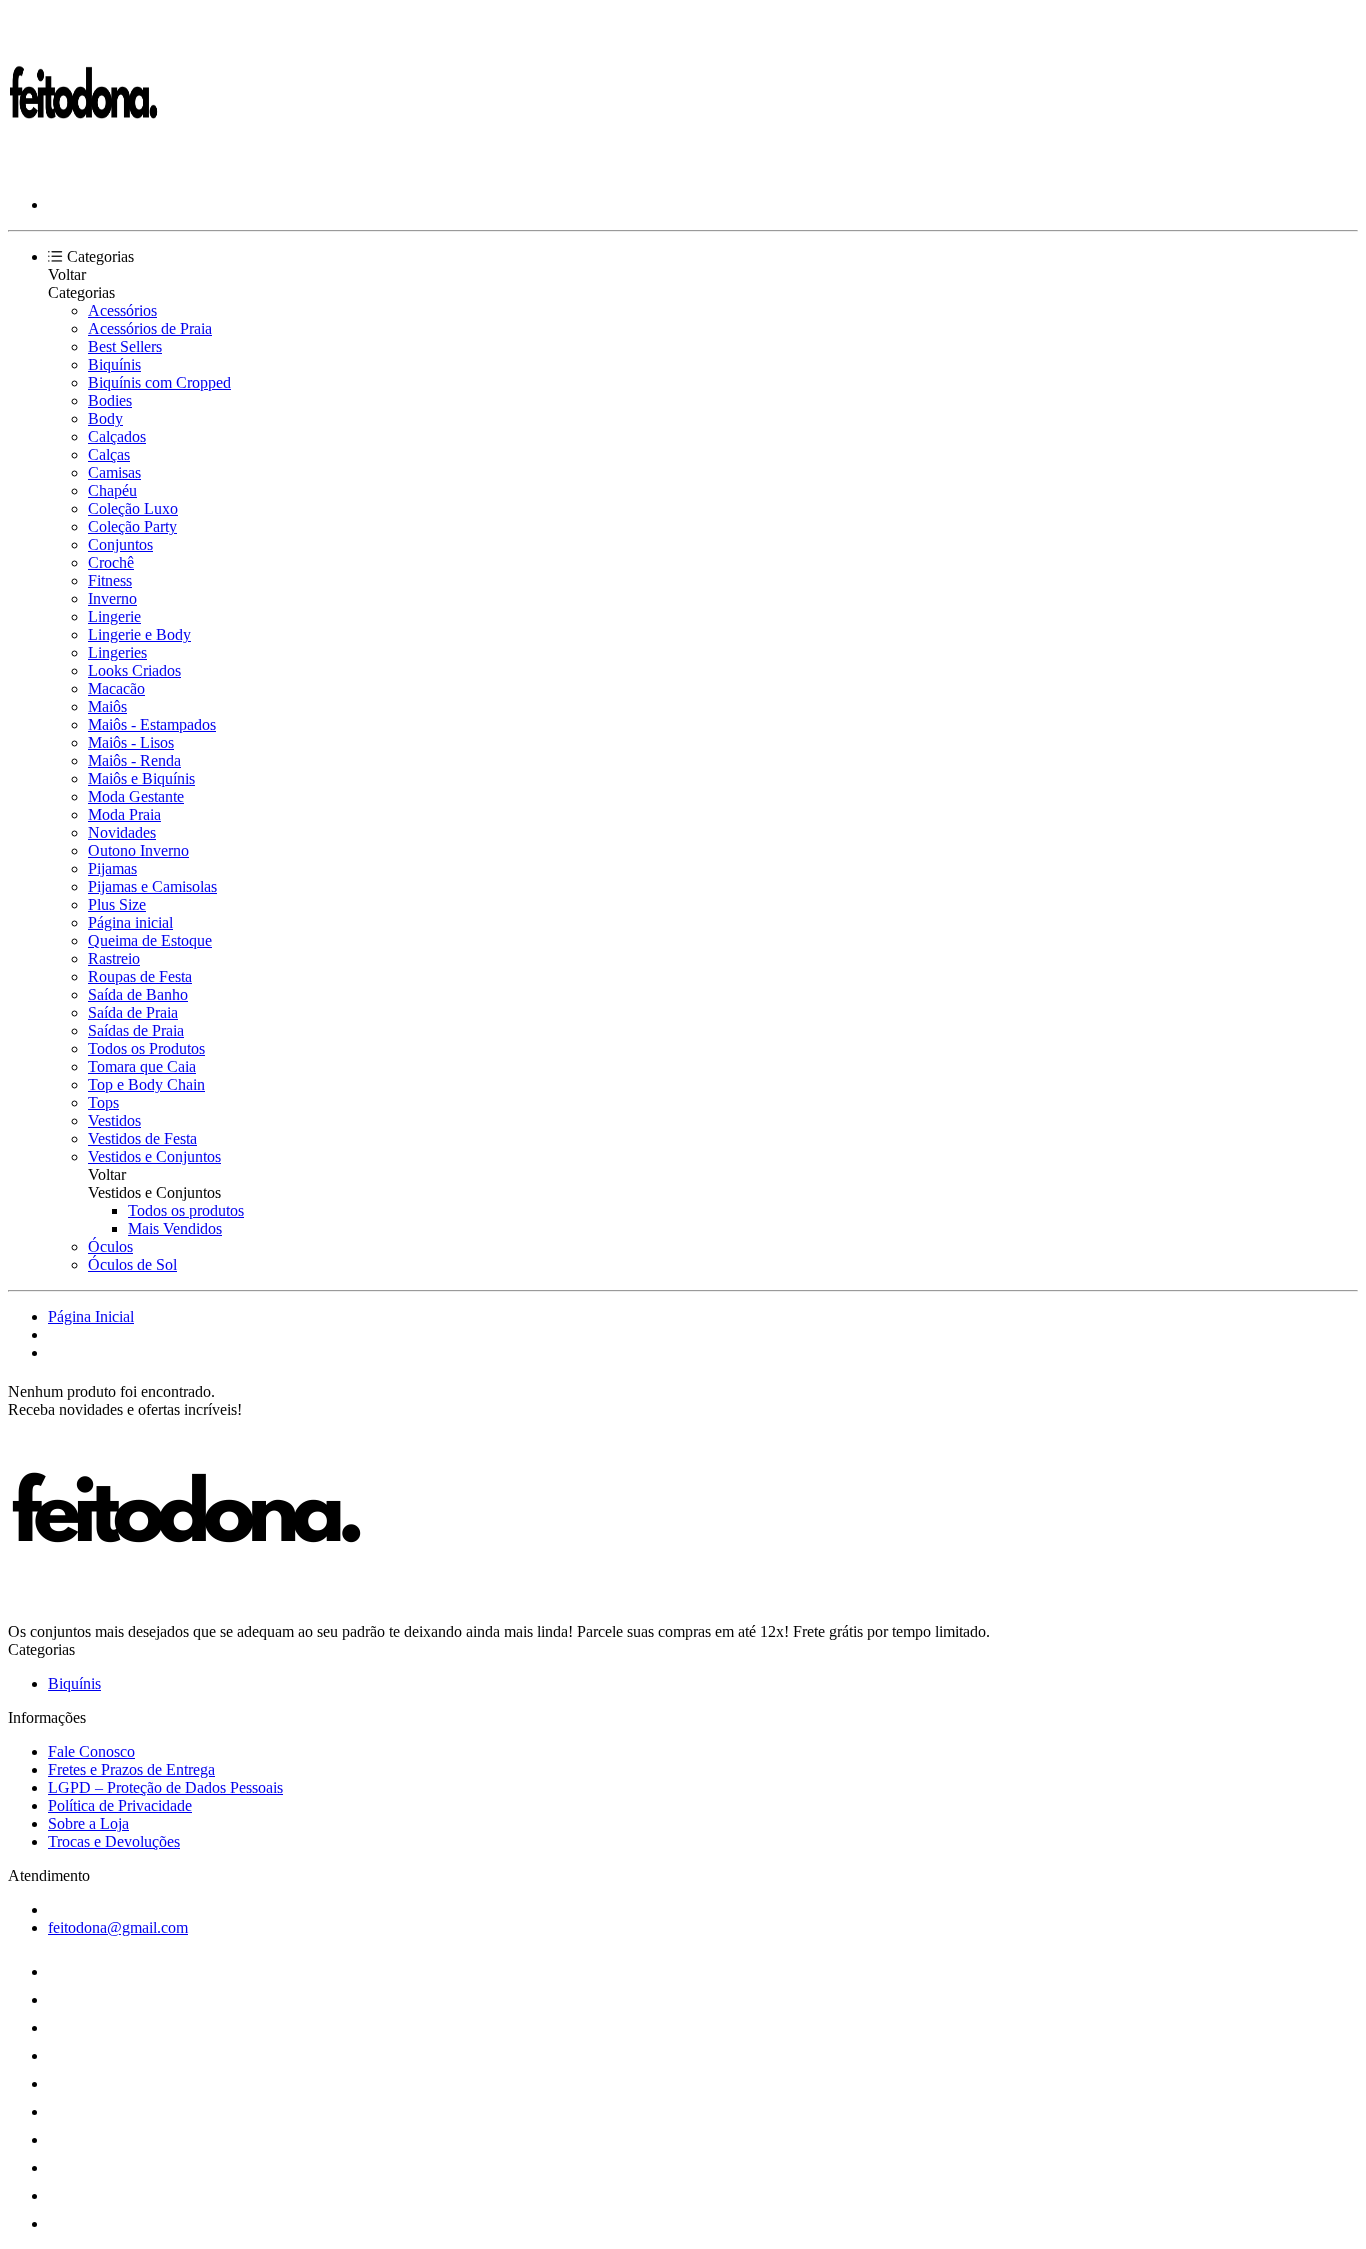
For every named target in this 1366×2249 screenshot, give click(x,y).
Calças (109, 454)
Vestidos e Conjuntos (154, 1156)
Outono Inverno (138, 850)
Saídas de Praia (136, 1030)
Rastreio (114, 958)
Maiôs (107, 706)
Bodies (110, 400)
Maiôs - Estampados (152, 724)
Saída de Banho (138, 994)
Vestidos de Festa (142, 1138)
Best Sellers (125, 346)
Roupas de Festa (140, 976)
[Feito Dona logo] (83, 170)
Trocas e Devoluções (114, 1841)
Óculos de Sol (132, 1264)
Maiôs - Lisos (131, 742)
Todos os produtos (186, 1210)
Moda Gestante (136, 796)
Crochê (111, 562)
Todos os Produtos (146, 1048)
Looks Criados (134, 670)
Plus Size (117, 904)
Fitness (110, 580)
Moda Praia (124, 814)
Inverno (112, 598)
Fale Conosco (91, 1751)
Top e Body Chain (146, 1084)
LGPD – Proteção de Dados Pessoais (165, 1787)
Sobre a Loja (88, 1823)
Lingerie (114, 616)
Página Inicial (91, 1316)
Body (105, 418)
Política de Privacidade (120, 1805)
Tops (103, 1102)
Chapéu (112, 490)
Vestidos (114, 1120)
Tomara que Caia (142, 1066)
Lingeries (117, 652)
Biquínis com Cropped (159, 382)
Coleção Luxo (133, 508)
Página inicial (130, 922)
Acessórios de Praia (150, 328)
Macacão (116, 688)
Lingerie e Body (139, 634)
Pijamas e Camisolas (152, 886)
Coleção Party (132, 526)
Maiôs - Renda (134, 760)
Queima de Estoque (150, 940)
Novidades (122, 832)
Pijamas (112, 868)
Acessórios (122, 310)
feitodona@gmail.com (118, 1927)
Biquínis (114, 364)
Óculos (110, 1246)
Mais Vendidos (175, 1228)
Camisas (114, 472)
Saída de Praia (133, 1012)
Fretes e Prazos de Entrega (131, 1769)
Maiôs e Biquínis (141, 778)
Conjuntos (120, 544)
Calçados (117, 436)
